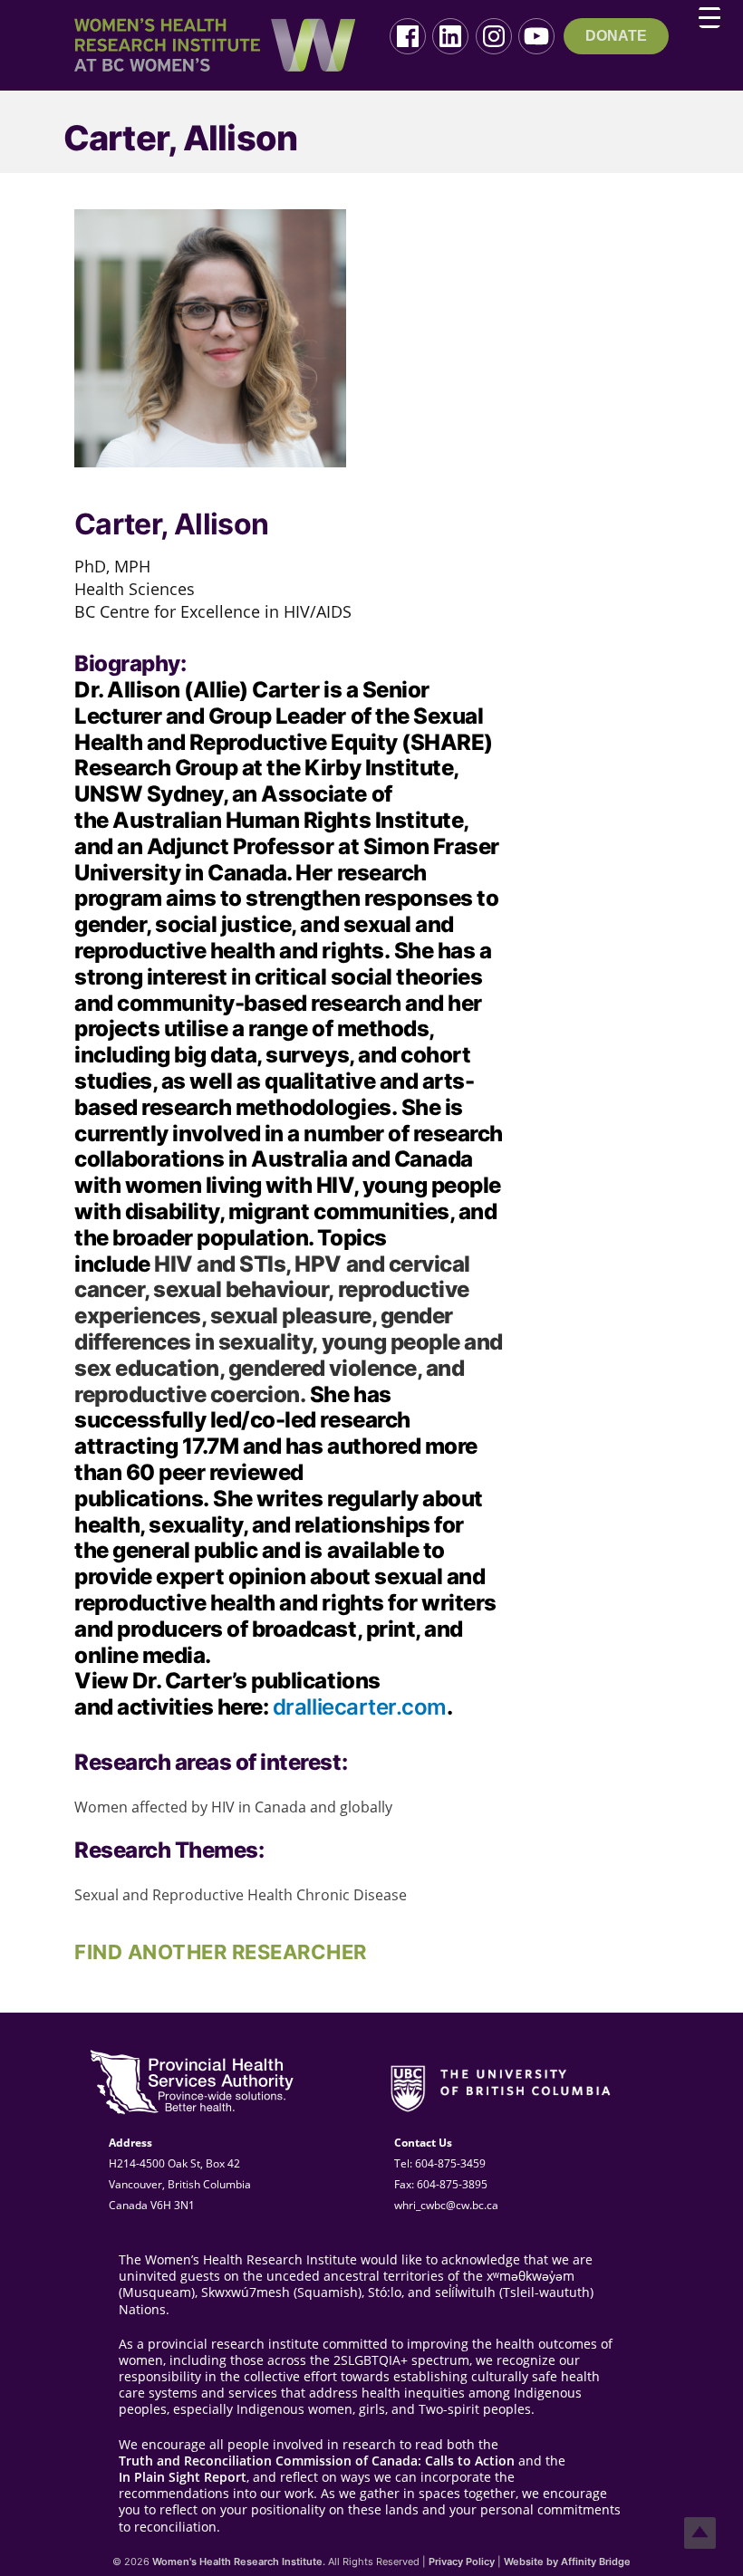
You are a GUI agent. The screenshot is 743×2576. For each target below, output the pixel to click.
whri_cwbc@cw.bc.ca (446, 2205)
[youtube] (536, 36)
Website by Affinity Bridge (567, 2562)
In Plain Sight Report (183, 2477)
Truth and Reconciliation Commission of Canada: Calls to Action (317, 2461)
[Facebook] (408, 36)
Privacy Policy (462, 2562)
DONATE (616, 36)
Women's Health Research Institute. (239, 2562)
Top (700, 2533)
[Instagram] (494, 36)
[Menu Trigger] (709, 17)
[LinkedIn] (450, 36)
